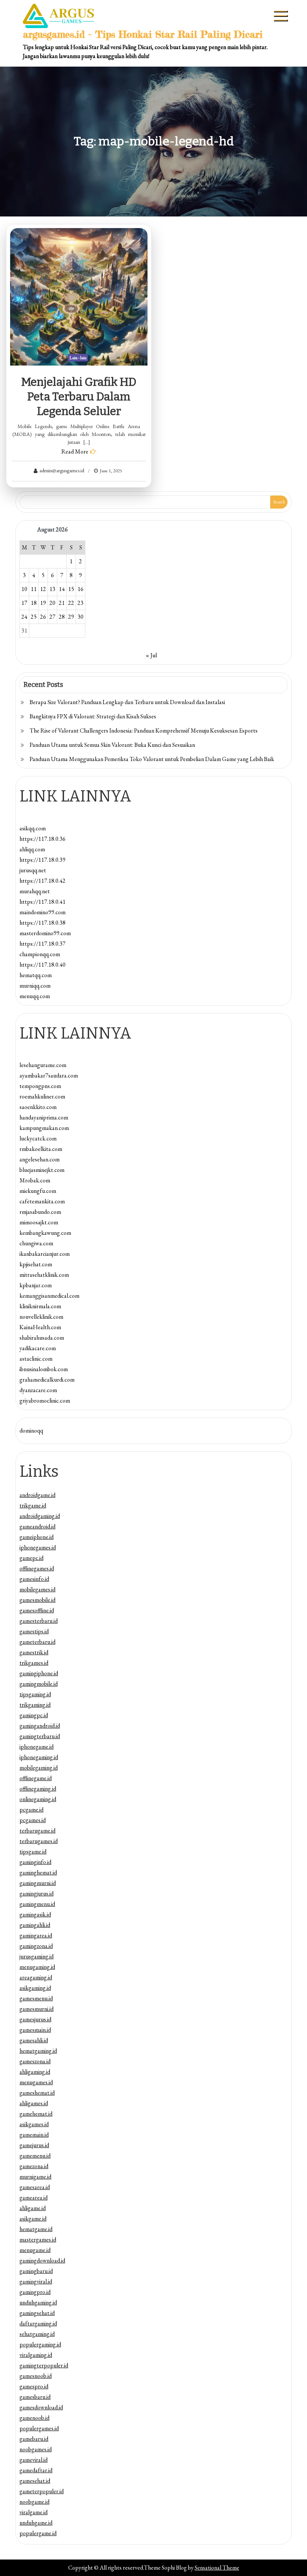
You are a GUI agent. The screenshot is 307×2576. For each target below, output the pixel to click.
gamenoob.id (34, 2418)
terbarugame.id (37, 1831)
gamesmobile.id (37, 1600)
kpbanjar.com (36, 1285)
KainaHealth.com (40, 1327)
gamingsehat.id (37, 2313)
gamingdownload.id (42, 2260)
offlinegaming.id (38, 1789)
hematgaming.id (38, 2051)
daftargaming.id (38, 2323)
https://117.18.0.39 (42, 860)
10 (24, 589)
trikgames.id (34, 1663)
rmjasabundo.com (40, 1212)
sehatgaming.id (37, 2334)
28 (62, 617)
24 (24, 617)
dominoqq (31, 1431)
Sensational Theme (217, 2568)
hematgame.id (36, 2229)
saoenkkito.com (38, 1107)
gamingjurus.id (37, 1893)
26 (43, 617)
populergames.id (39, 2428)
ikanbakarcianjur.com (45, 1254)
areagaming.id (36, 1977)
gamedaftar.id (36, 2470)
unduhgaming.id (38, 2302)
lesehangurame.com (43, 1065)
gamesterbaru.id (39, 1621)
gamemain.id (34, 2135)
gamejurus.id (34, 2145)
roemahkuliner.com (42, 1096)
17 (24, 603)
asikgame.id (33, 2219)
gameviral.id (34, 2460)
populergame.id (38, 2533)
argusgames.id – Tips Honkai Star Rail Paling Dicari (143, 34)
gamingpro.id (35, 2292)
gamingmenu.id (37, 1904)
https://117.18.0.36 (42, 839)
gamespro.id (34, 2386)
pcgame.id (31, 1810)
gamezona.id (34, 2166)
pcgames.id (33, 1820)
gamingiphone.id (39, 1673)
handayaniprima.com (44, 1117)
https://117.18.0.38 (42, 923)
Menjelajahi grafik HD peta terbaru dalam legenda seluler (79, 397)
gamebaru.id (34, 2439)
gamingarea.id (36, 1935)
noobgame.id (34, 2502)
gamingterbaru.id (40, 1736)
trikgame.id (33, 1505)
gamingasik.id (35, 1914)
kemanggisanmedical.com (49, 1296)
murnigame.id (35, 2177)
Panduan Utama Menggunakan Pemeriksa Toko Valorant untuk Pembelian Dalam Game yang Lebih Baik (152, 759)
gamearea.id (34, 2198)
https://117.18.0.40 (42, 965)
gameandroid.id (37, 1526)
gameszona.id (35, 2061)
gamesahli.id (34, 2040)
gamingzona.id (36, 1946)
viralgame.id (34, 2512)
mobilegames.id (37, 1589)
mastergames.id (38, 2239)
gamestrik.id (34, 1652)
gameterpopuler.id (42, 2491)
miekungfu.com (38, 1191)
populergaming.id (40, 2344)
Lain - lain (78, 358)
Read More (75, 451)
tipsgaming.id (35, 1694)
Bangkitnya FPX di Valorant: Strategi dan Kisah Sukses (93, 716)
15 (71, 589)
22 (71, 603)
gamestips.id (34, 1631)
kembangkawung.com (45, 1233)
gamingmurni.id (38, 1883)
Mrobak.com (35, 1180)
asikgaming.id (35, 1988)
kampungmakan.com (44, 1128)
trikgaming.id (35, 1705)
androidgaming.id (40, 1516)
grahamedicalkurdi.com (47, 1380)
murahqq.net (35, 891)
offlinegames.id (37, 1568)
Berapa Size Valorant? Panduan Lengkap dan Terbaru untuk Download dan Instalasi (127, 702)
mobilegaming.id (39, 1768)
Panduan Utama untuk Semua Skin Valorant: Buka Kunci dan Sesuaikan (112, 745)
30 (80, 617)
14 (62, 589)
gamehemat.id (36, 2114)
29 (71, 617)
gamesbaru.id (35, 2397)
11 (34, 589)
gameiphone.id (37, 1537)
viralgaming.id (36, 2355)
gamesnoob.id (36, 2376)
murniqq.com (35, 986)
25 (34, 617)
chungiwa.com (36, 1243)
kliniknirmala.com (40, 1306)
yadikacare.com (38, 1348)
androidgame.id (37, 1495)
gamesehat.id (35, 2481)
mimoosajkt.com (39, 1222)
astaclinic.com (36, 1359)
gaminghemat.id (38, 1872)
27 (52, 617)
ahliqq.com (32, 849)
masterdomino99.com (45, 933)
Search (279, 502)
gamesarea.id (35, 2187)
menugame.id (35, 2250)
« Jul (151, 655)
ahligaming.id (35, 2072)
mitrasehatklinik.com (44, 1275)
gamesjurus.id (35, 2019)
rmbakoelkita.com (41, 1149)
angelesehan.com (39, 1159)
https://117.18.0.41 (42, 902)
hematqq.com (36, 975)
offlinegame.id (36, 1778)
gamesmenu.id (36, 1998)
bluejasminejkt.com (42, 1170)
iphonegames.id (38, 1547)
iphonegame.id (37, 1747)
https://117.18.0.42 (42, 881)
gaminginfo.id (35, 1862)
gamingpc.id (34, 1715)
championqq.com (40, 954)
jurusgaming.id (37, 1956)
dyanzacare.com (38, 1390)
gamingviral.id (36, 2281)
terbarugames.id (39, 1841)
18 (34, 603)
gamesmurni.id (37, 2009)
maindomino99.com (42, 912)
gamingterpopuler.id (44, 2365)
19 (43, 603)
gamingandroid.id (40, 1726)
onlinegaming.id (38, 1799)
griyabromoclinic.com (45, 1401)
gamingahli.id (35, 1925)
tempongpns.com (40, 1086)
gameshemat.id (37, 2093)
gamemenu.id (35, 2156)
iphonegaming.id (39, 1757)
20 (52, 603)
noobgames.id (36, 2449)
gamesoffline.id (37, 1610)
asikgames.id (34, 2124)
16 (80, 589)
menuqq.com (35, 996)
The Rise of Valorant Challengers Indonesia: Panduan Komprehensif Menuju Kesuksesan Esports (144, 731)
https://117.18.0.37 (42, 944)
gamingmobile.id (39, 1684)
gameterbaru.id (37, 1642)
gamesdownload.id (41, 2407)
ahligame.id (33, 2208)
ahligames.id (34, 2103)
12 (43, 589)
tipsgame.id (33, 1851)
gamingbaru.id (36, 2271)
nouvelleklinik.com (41, 1317)
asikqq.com (33, 828)
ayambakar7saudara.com (49, 1075)
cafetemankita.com (42, 1201)
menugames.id (36, 2082)
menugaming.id (37, 1967)
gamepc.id (31, 1558)
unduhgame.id (36, 2523)
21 (62, 603)
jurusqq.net (33, 870)
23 (80, 603)
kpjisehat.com (36, 1264)
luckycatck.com (38, 1138)
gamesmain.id (35, 2030)
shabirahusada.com (42, 1338)
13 (52, 589)
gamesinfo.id (34, 1579)
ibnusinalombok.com (44, 1369)
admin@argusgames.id (62, 470)
